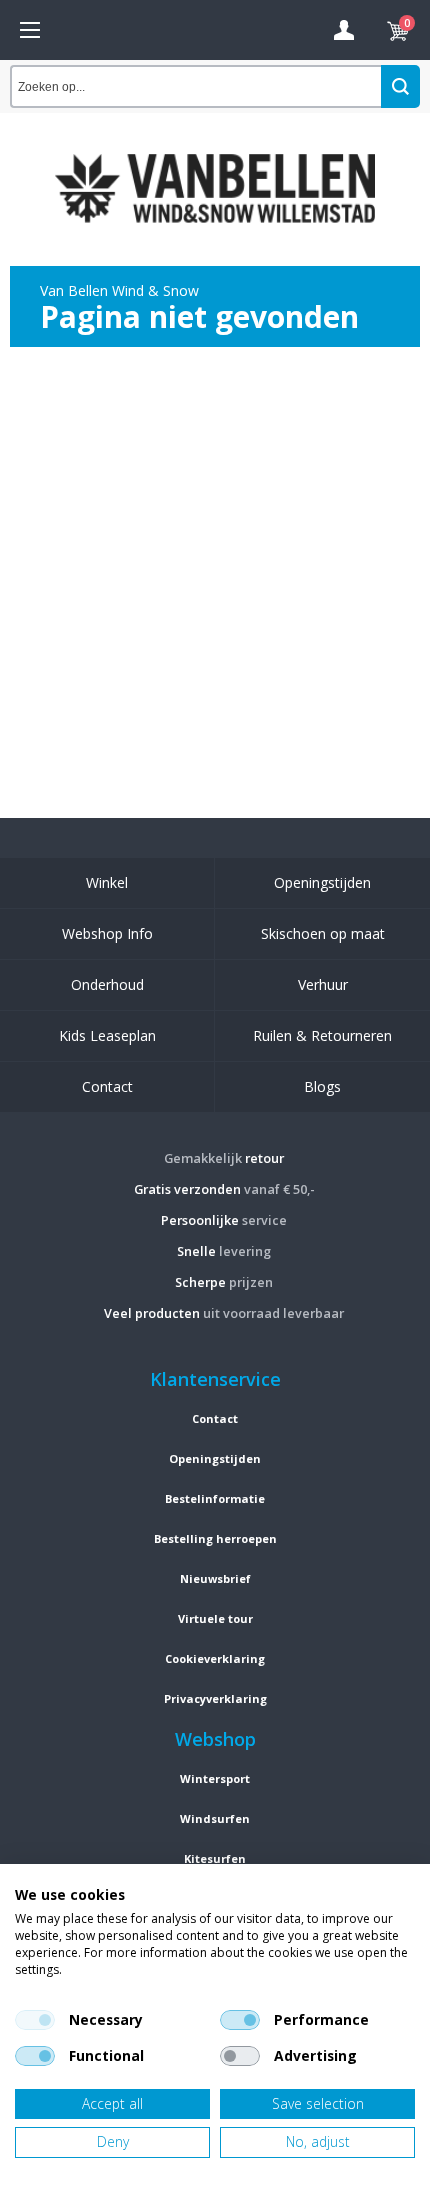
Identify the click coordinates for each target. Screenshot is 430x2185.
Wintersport (215, 1778)
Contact (107, 1086)
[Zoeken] (400, 86)
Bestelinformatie (215, 1498)
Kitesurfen (215, 1858)
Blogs (322, 1086)
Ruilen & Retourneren (322, 1035)
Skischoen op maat (323, 933)
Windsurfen (215, 1818)
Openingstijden (322, 882)
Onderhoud (107, 984)
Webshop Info (107, 933)
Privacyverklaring (215, 1698)
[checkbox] (35, 2020)
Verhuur (323, 984)
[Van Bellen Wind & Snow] (215, 173)
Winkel (107, 882)
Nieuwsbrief (215, 1578)
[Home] (30, 30)
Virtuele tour (215, 1618)
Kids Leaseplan (107, 1035)
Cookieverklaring (215, 1658)
